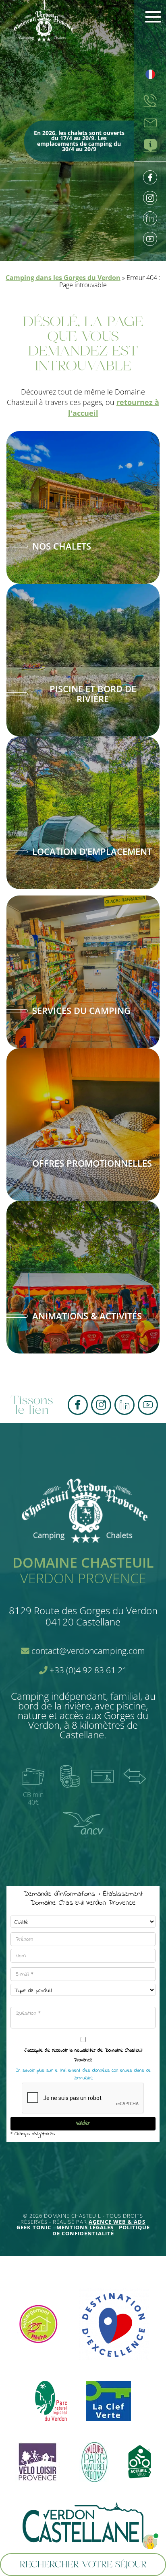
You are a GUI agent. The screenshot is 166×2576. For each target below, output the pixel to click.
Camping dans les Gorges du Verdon (63, 278)
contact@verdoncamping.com (87, 1651)
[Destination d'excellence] (114, 2325)
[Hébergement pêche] (39, 2325)
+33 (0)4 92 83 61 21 (87, 1670)
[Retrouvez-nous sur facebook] (150, 177)
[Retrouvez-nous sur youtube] (150, 239)
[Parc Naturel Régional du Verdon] (51, 2401)
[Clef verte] (109, 2401)
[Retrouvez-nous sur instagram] (150, 198)
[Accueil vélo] (139, 2463)
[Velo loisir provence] (38, 2463)
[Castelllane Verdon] (83, 2523)
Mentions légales (86, 2227)
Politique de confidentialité (101, 2230)
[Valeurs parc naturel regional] (94, 2463)
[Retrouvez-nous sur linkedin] (150, 218)
